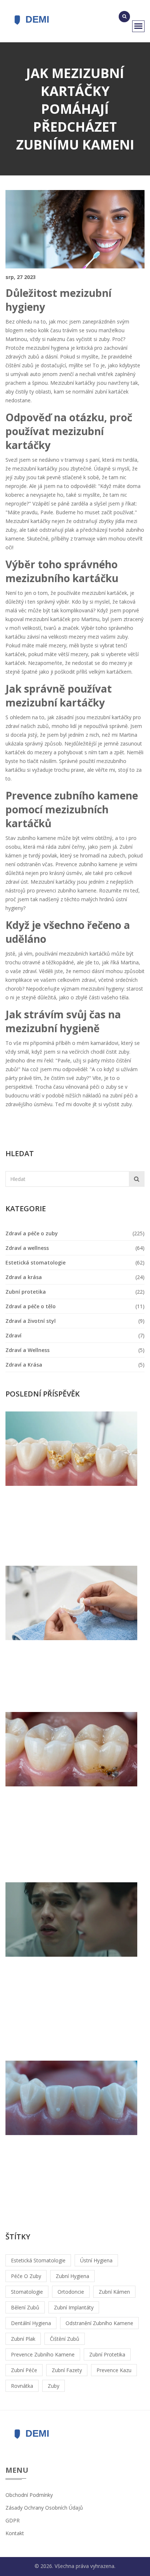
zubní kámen (114, 2292)
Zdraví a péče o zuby (32, 1233)
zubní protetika (107, 2354)
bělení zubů (25, 2307)
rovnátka (22, 2386)
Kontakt (15, 2533)
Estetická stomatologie (35, 1262)
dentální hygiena (31, 2323)
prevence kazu (114, 2370)
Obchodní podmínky (29, 2495)
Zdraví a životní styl (31, 1321)
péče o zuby (26, 2276)
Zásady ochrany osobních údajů (44, 2508)
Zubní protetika (26, 1292)
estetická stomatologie (38, 2260)
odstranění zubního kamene (99, 2323)
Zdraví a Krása (24, 1365)
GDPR (13, 2520)
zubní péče (24, 2370)
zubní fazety (67, 2370)
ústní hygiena (96, 2260)
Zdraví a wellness (27, 1248)
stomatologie (27, 2292)
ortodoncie (71, 2292)
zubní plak (23, 2339)
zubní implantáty (74, 2307)
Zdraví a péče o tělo (31, 1306)
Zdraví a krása (24, 1277)
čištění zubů (65, 2339)
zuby (54, 2386)
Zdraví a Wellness (27, 1350)
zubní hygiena (72, 2276)
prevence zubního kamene (43, 2354)
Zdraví (13, 1335)
